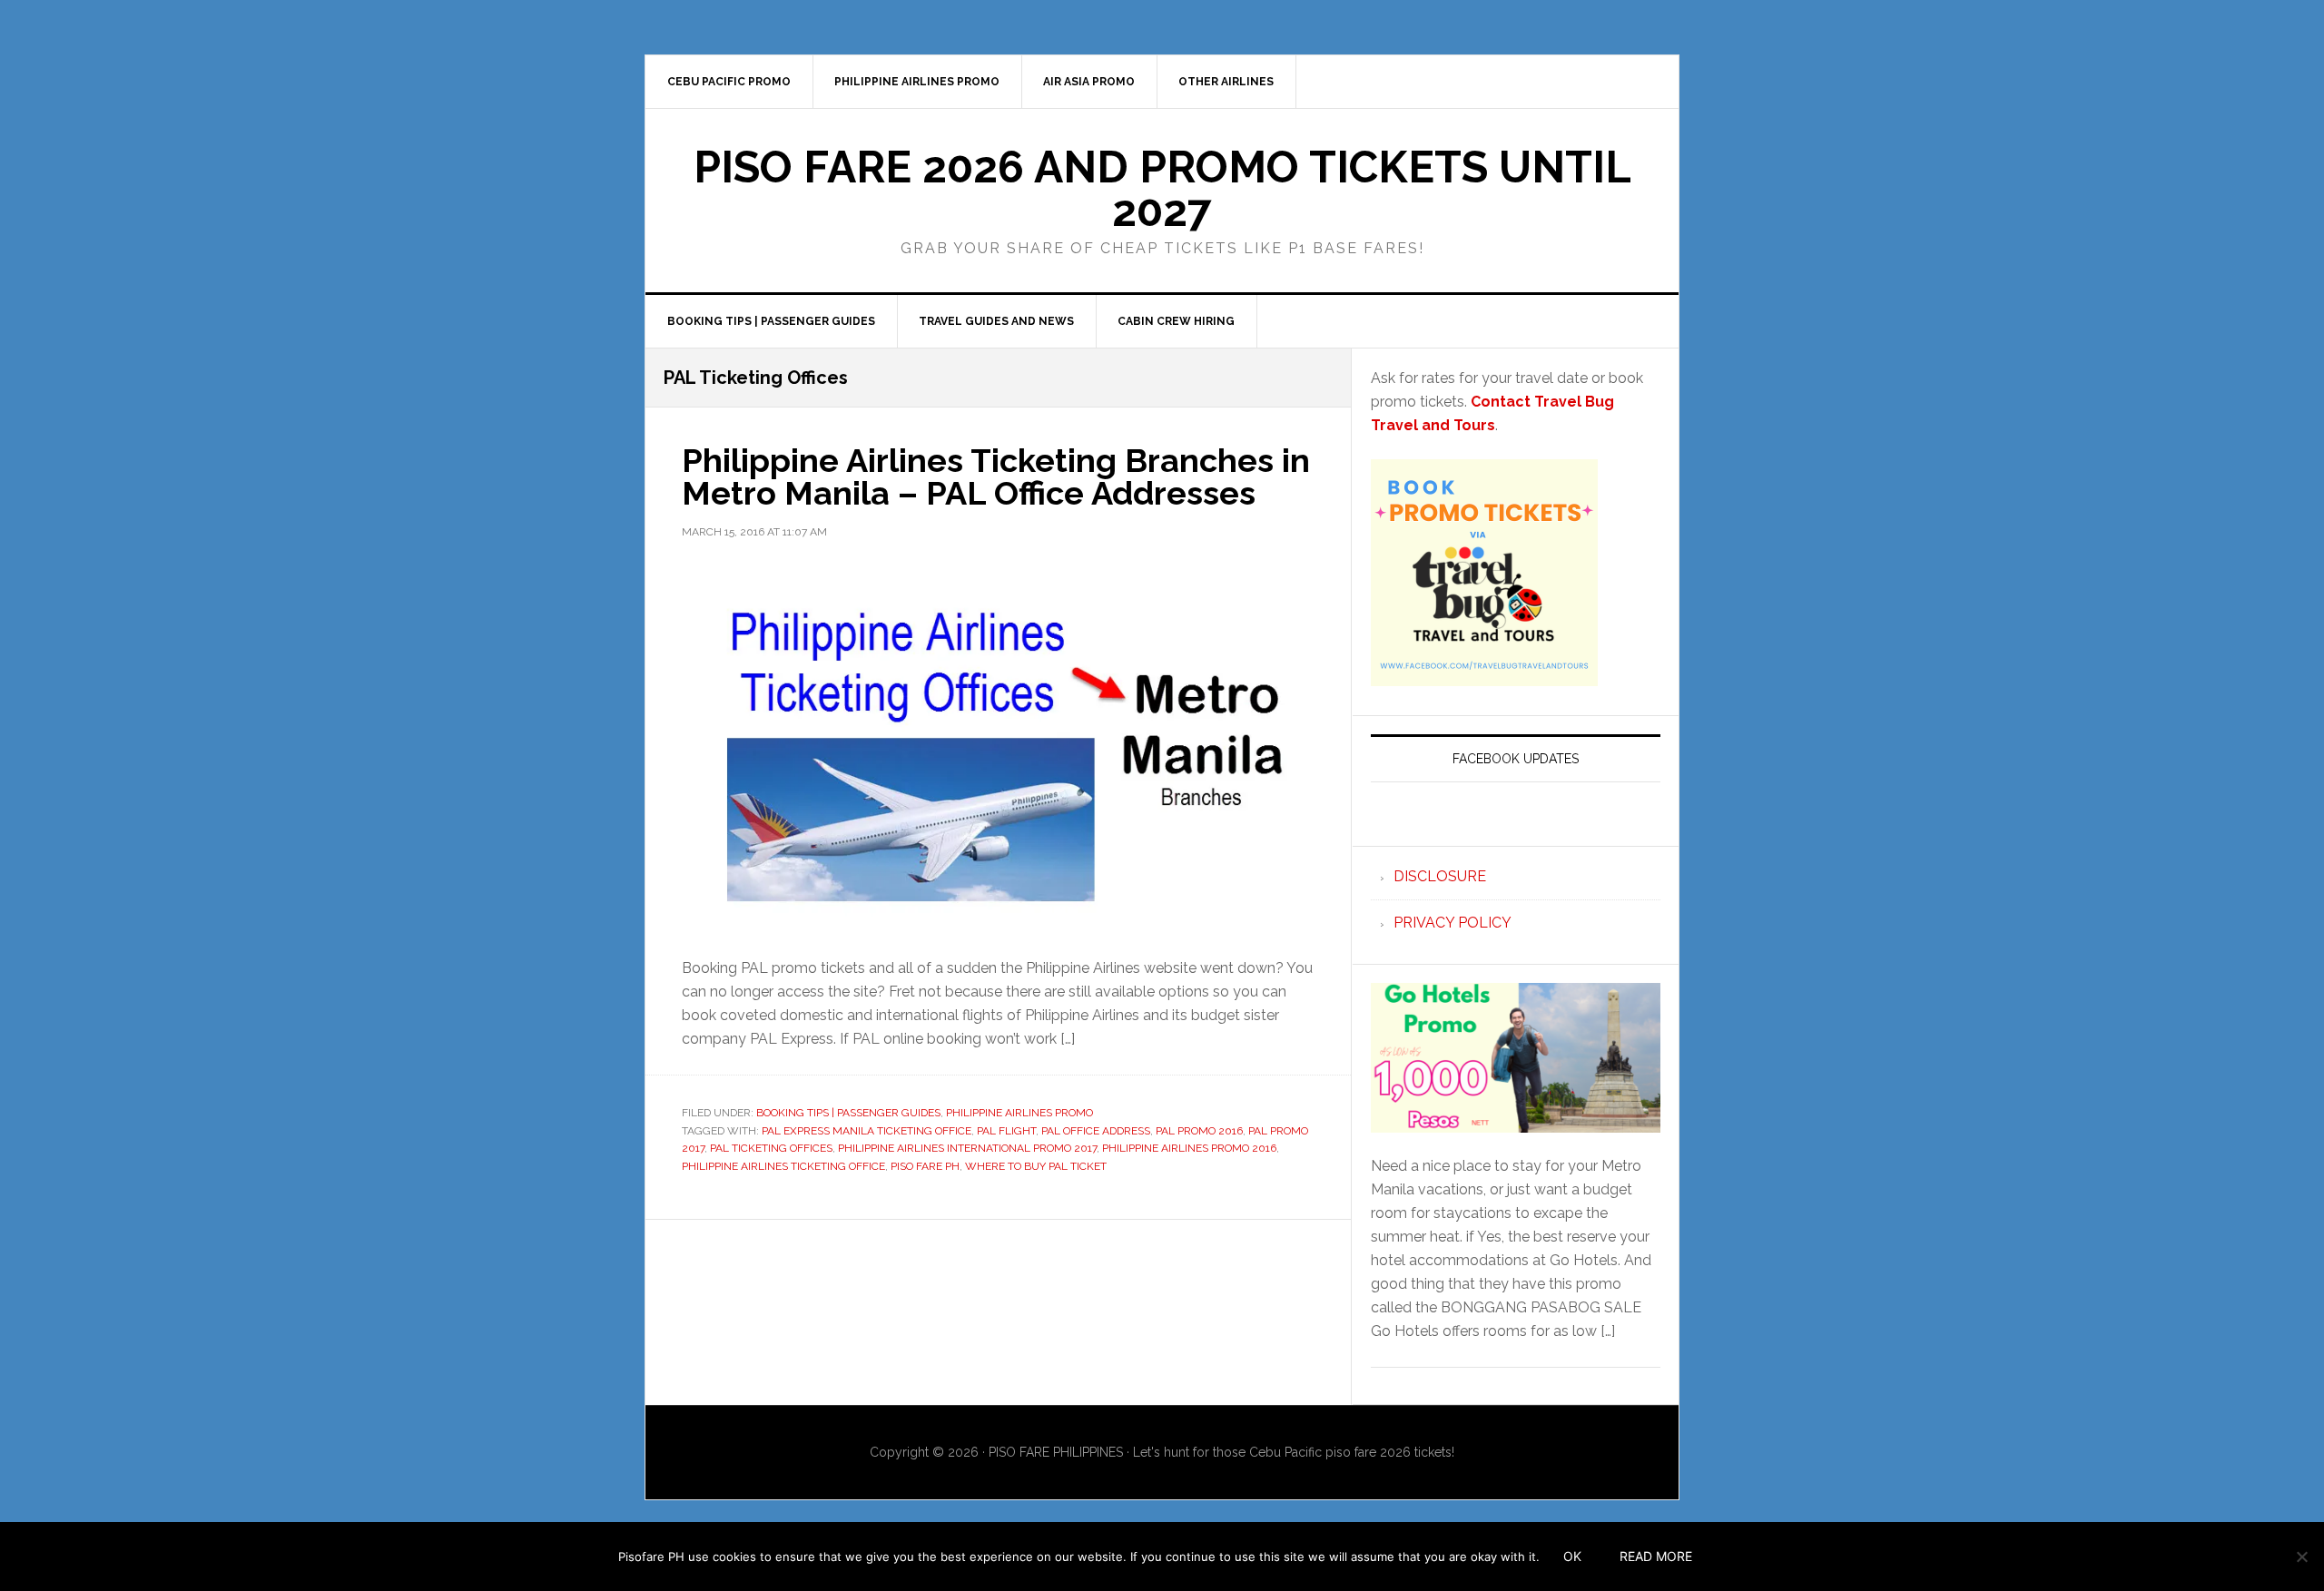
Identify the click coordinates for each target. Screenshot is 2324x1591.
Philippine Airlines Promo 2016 (1189, 1148)
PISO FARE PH (925, 1166)
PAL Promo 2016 (1199, 1131)
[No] (2301, 1557)
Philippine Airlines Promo (1019, 1113)
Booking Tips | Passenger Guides (848, 1113)
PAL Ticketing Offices (771, 1148)
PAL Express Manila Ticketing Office (867, 1131)
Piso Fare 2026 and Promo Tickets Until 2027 (1162, 189)
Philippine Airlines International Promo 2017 (967, 1148)
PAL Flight (1006, 1131)
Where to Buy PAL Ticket (1036, 1166)
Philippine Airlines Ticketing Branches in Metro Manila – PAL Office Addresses (996, 476)
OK (1572, 1556)
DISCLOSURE (1440, 876)
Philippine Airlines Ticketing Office (783, 1166)
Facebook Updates (1516, 759)
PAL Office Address (1096, 1131)
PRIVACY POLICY (1452, 923)
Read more (1656, 1556)
